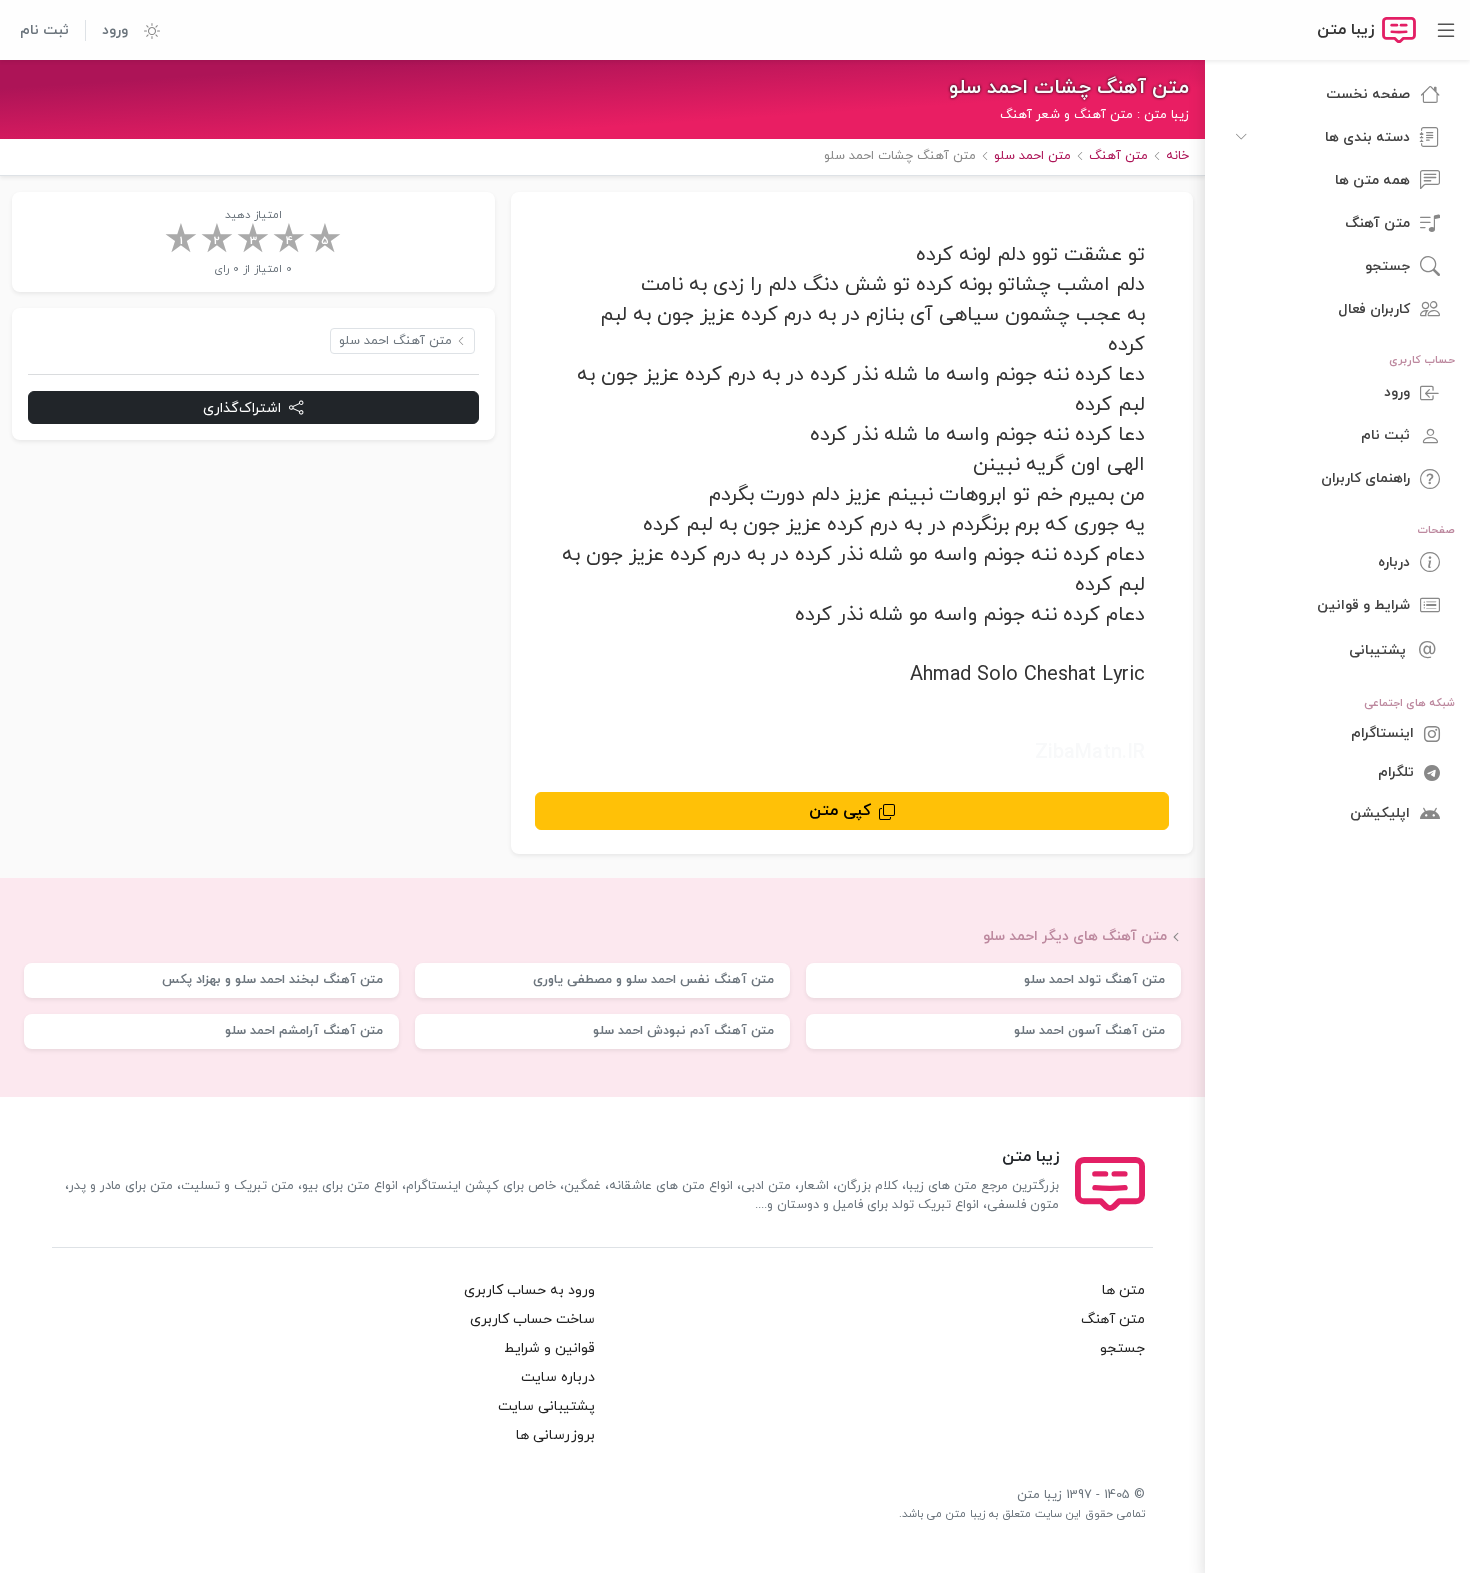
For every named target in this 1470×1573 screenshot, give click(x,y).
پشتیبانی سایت (546, 1406)
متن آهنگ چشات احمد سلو (1069, 88)
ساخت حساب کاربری (532, 1319)
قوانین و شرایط (549, 1348)
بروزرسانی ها (555, 1435)
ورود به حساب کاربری (529, 1290)
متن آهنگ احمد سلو (395, 341)
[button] (144, 30)
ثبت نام (44, 30)
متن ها (1123, 1290)
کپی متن (840, 811)
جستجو (1122, 1348)
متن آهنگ (1113, 1319)
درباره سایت (558, 1377)
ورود (115, 30)
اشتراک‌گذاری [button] (242, 408)
